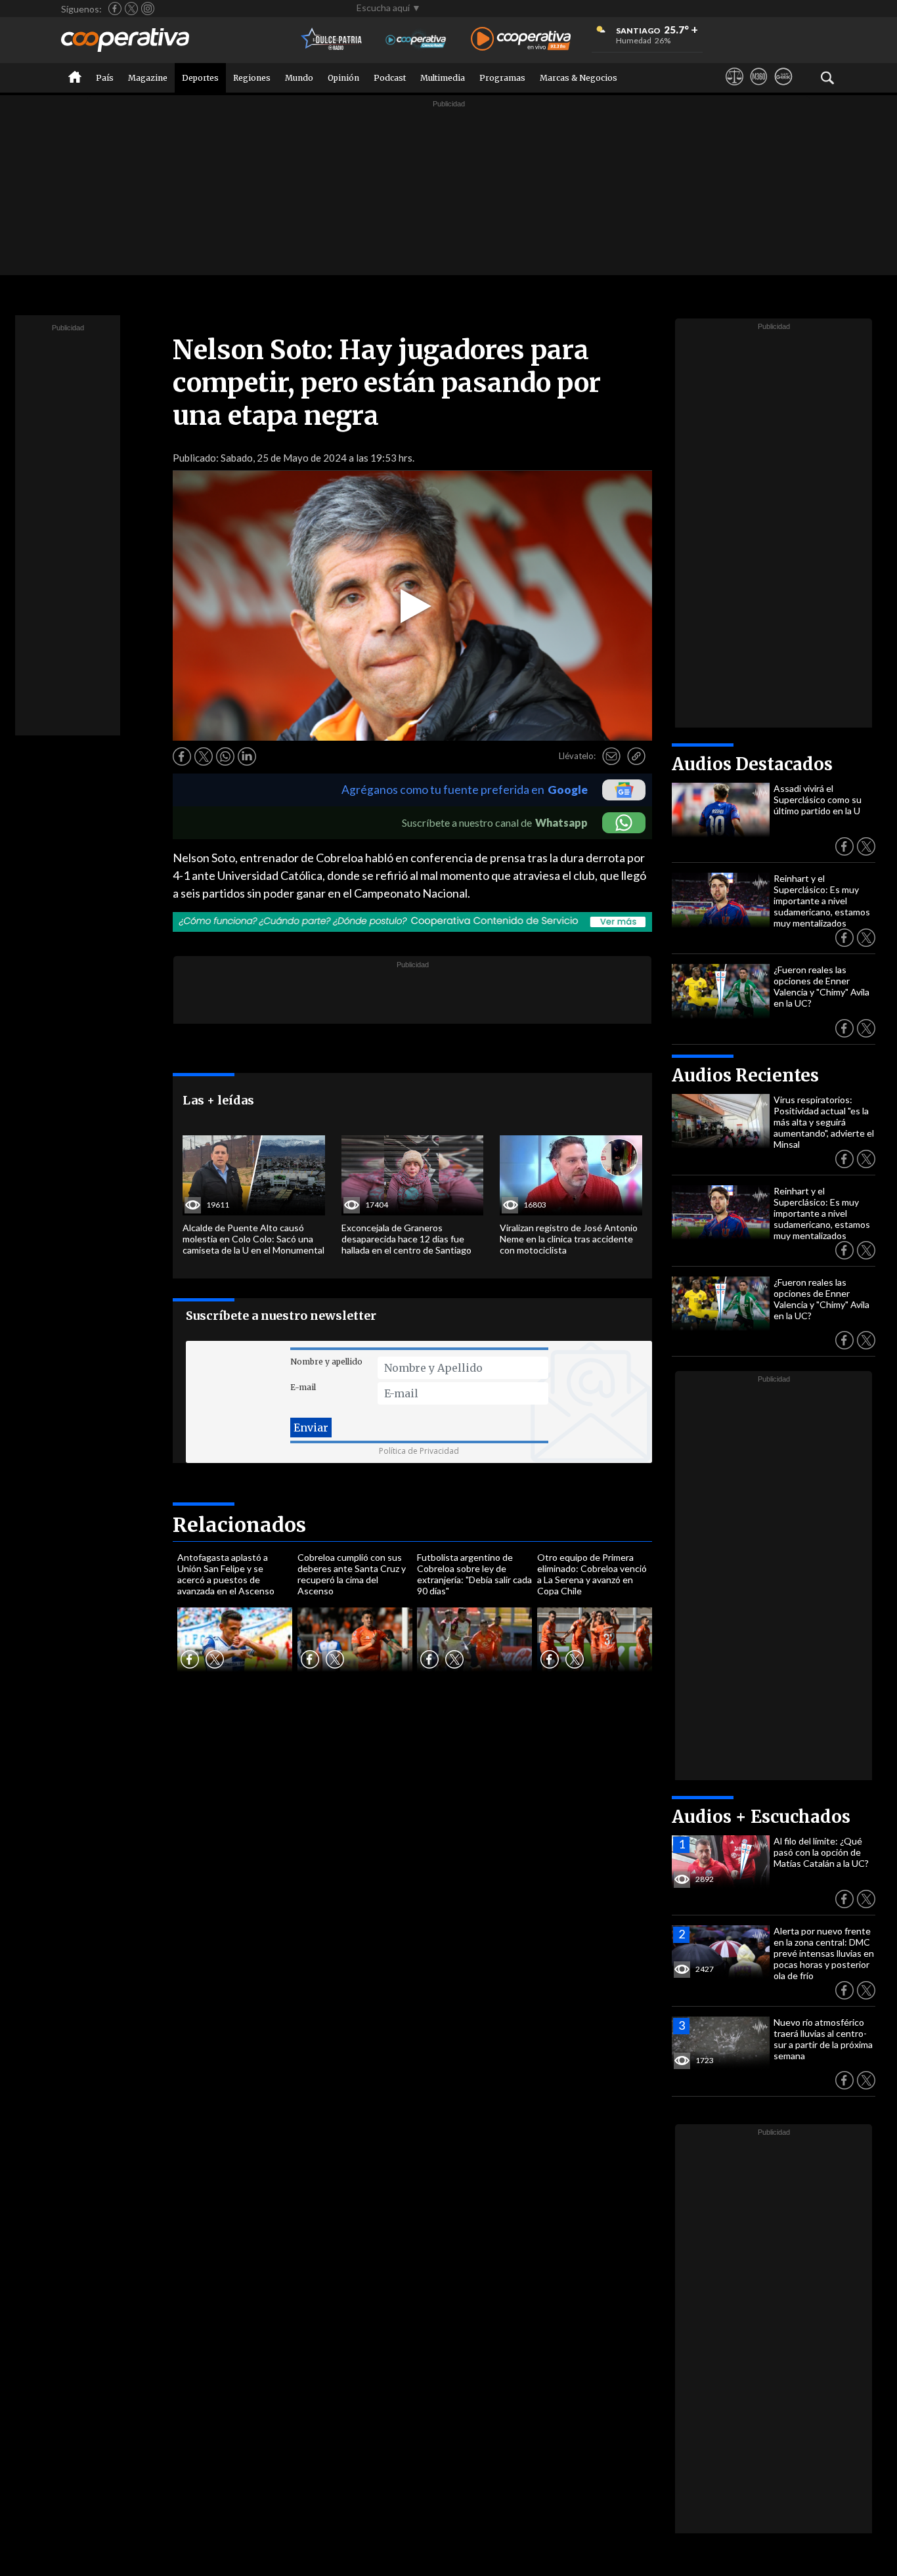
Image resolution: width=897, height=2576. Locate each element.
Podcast (390, 78)
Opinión (343, 78)
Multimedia (443, 78)
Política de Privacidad (419, 1451)
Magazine (148, 78)
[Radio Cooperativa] (521, 40)
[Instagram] (148, 9)
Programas (502, 78)
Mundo (299, 78)
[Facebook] (115, 9)
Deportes (200, 78)
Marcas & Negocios (579, 78)
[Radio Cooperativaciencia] (416, 40)
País (105, 78)
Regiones (252, 78)
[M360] (759, 89)
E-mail (303, 1387)
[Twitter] (131, 9)
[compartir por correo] (611, 756)
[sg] (783, 89)
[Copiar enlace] (636, 756)
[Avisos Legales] (734, 89)
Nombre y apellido (326, 1362)
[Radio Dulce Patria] (332, 40)
